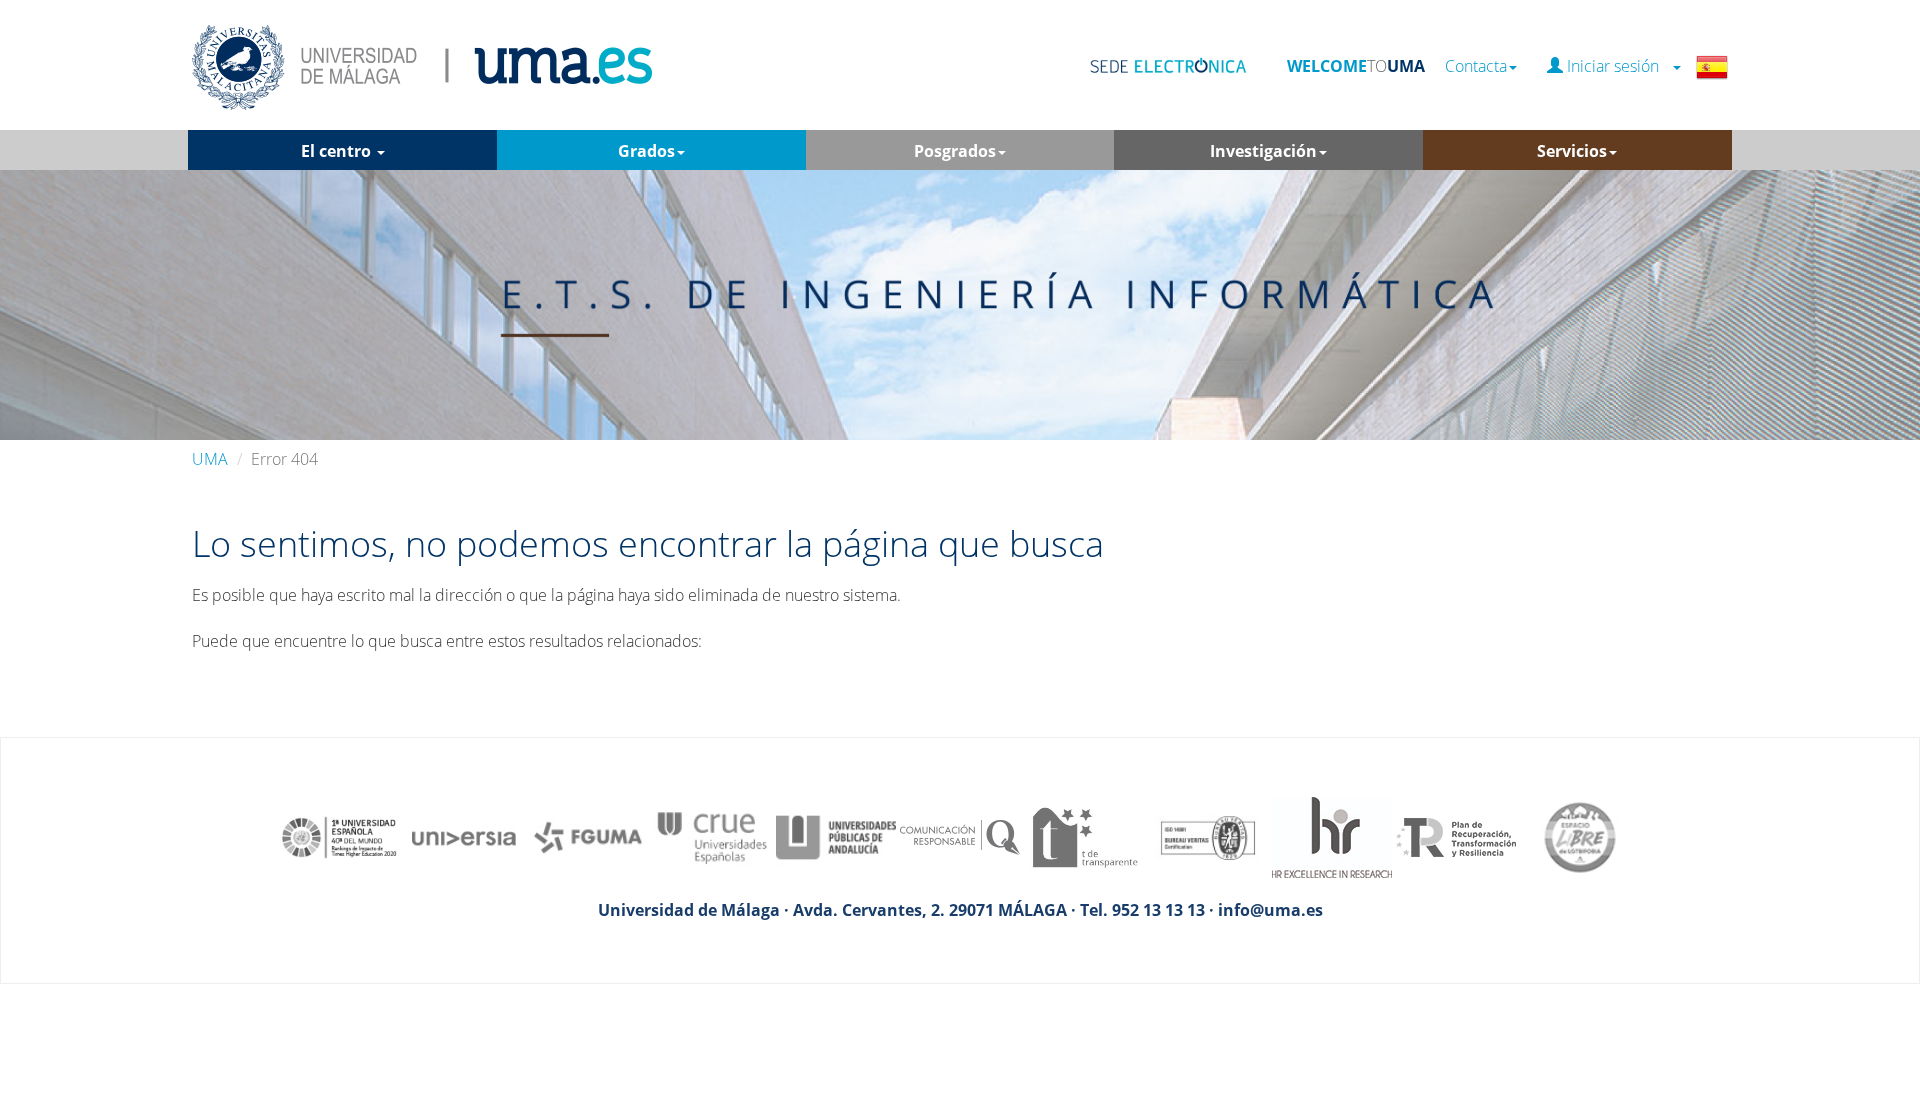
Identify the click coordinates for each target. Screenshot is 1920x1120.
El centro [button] (338, 151)
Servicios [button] (1572, 151)
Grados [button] (646, 151)
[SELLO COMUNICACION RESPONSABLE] (960, 836)
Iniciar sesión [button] (1617, 66)
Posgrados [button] (955, 151)
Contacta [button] (1476, 66)
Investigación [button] (1263, 151)
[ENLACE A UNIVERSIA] (464, 836)
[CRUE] (712, 836)
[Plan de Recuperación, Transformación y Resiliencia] (1456, 836)
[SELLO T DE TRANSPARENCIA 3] (1084, 836)
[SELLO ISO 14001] (1208, 836)
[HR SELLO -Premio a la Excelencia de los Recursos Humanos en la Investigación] (1332, 836)
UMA (210, 459)
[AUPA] (836, 836)
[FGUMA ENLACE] (588, 836)
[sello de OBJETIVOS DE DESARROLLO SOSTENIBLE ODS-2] (340, 836)
